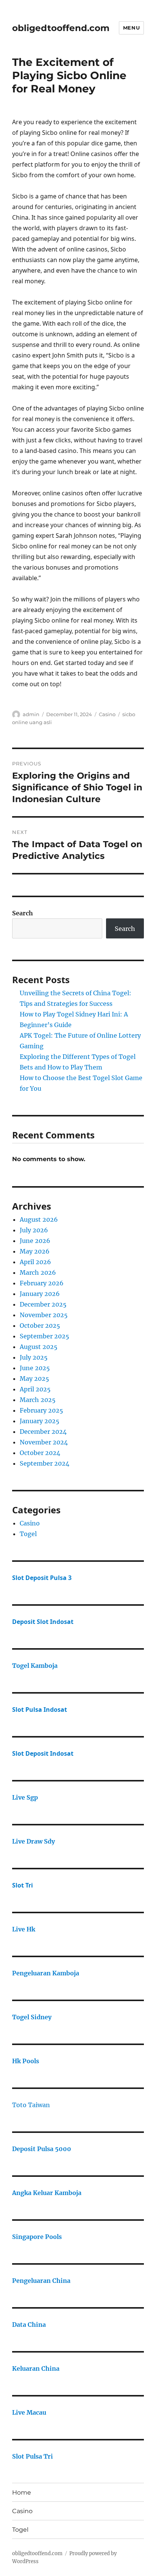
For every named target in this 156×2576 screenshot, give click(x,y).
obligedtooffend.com (61, 28)
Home (22, 2492)
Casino (107, 714)
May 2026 (35, 1251)
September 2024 (44, 1463)
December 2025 (43, 1304)
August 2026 (39, 1219)
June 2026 (35, 1241)
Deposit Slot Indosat (43, 1622)
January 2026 (40, 1294)
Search (23, 913)
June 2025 (35, 1368)
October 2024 (40, 1453)
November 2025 (44, 1315)
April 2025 (35, 1389)
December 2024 (43, 1432)
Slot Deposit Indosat (43, 1753)
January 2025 (40, 1421)
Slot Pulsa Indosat (40, 1710)
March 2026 (38, 1272)
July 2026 (34, 1230)
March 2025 (38, 1400)
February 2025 (41, 1410)
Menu (131, 28)
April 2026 (35, 1262)
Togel (28, 1534)
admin (31, 714)
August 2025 (39, 1347)
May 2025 (34, 1379)
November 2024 (44, 1442)
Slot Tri (23, 1885)
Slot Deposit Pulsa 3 (42, 1578)
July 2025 (34, 1357)
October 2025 (40, 1325)
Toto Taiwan (31, 2105)
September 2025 (44, 1336)
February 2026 (42, 1283)
